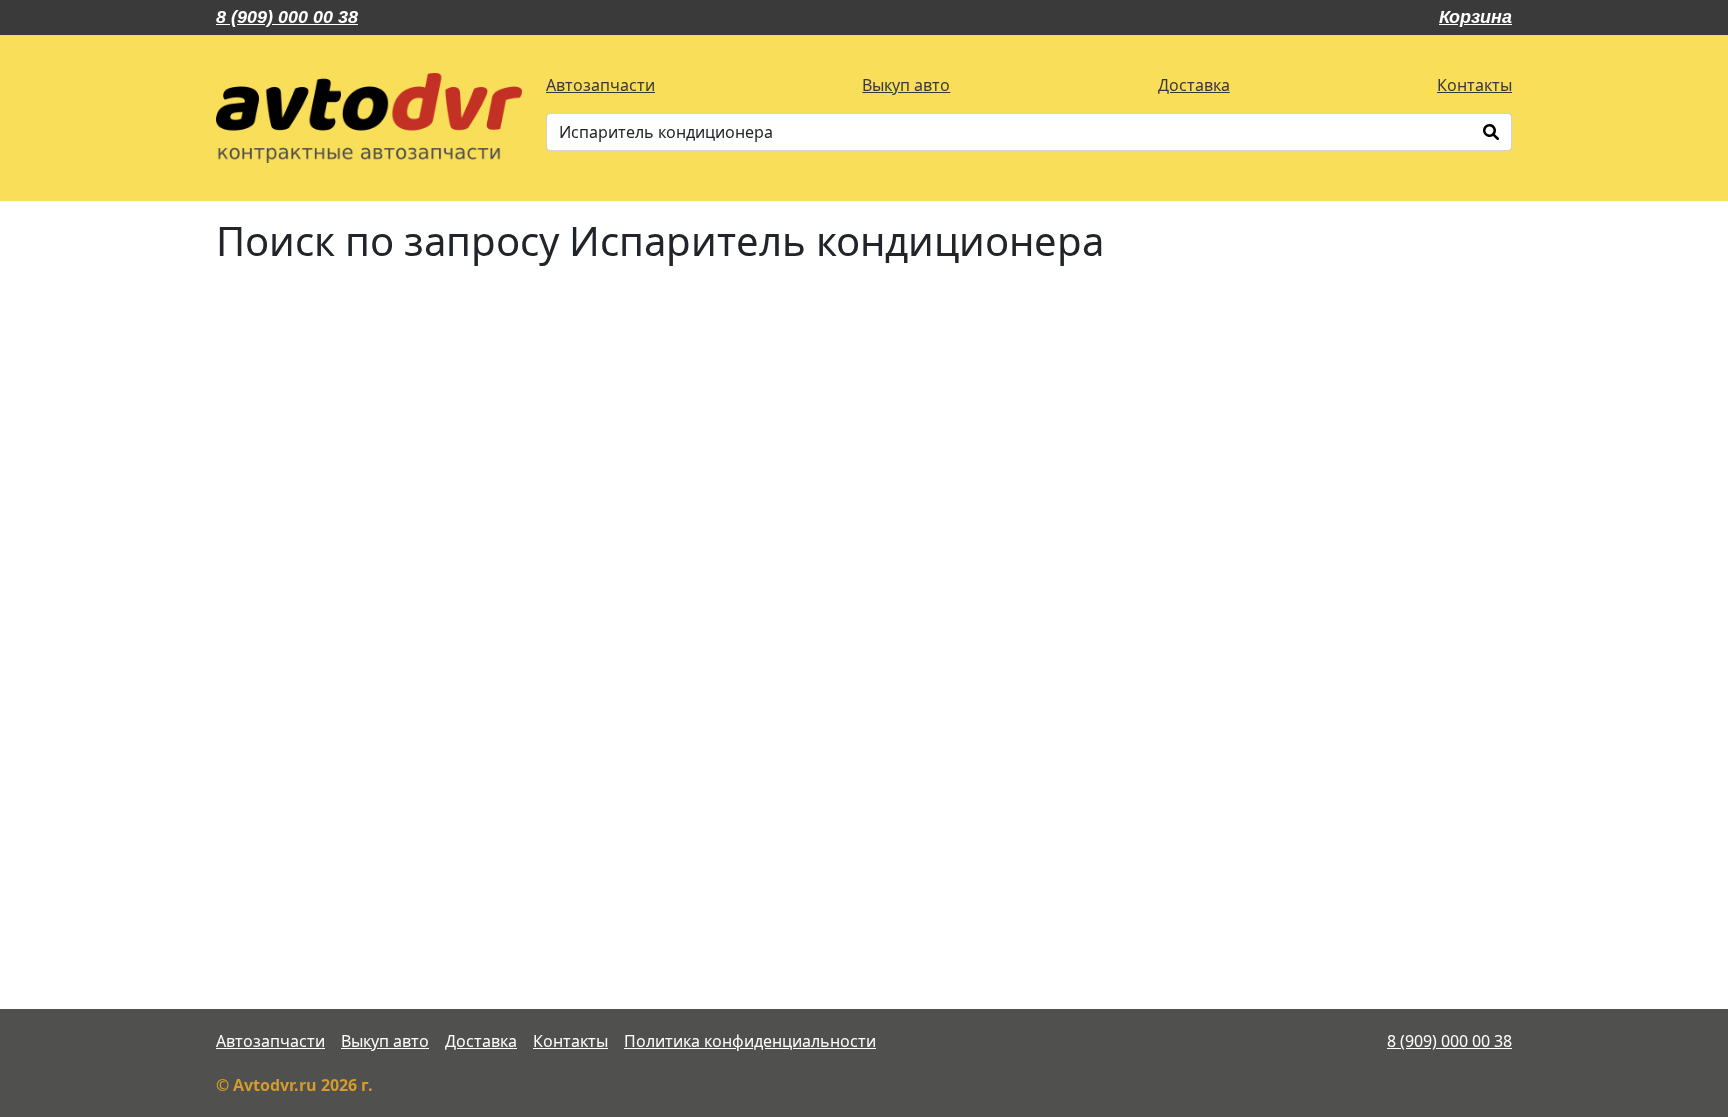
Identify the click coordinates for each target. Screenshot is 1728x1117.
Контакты (1474, 85)
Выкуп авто (906, 85)
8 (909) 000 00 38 (287, 17)
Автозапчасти (600, 85)
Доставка (1194, 85)
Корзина (1475, 17)
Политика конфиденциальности (750, 1041)
